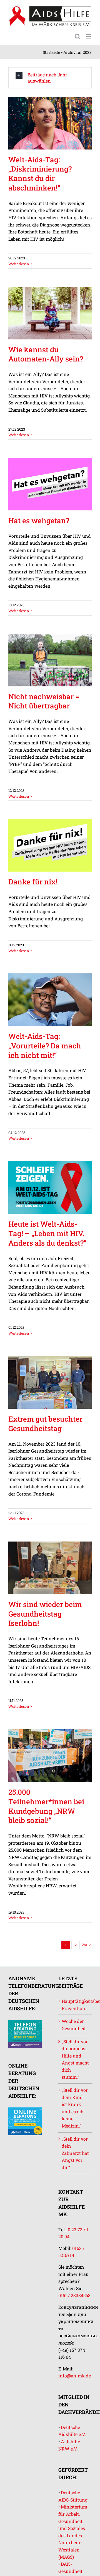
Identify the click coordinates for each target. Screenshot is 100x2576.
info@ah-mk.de (75, 2376)
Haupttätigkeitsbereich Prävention (75, 2005)
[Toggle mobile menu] (89, 36)
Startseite (51, 52)
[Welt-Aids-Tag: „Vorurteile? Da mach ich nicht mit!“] (50, 1000)
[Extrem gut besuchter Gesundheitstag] (50, 1382)
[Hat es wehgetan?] (50, 484)
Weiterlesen (19, 264)
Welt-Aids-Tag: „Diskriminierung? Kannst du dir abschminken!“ (40, 174)
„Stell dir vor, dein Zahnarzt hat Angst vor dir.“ (75, 2153)
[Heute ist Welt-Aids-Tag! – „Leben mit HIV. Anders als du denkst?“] (50, 1187)
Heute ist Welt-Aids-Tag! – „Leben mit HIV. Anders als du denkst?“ (47, 1233)
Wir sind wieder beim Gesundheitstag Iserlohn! (45, 1614)
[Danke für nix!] (50, 845)
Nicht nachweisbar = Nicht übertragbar (44, 701)
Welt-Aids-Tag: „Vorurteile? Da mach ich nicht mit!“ (45, 1046)
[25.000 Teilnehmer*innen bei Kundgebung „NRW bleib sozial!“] (50, 1756)
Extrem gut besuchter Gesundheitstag (45, 1424)
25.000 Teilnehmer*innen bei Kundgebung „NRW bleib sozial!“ (46, 1806)
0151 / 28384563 (74, 2295)
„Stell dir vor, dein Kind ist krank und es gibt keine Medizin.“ (75, 2108)
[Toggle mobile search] (77, 36)
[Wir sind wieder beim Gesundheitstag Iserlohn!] (50, 1568)
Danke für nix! (33, 882)
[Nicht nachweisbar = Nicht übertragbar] (50, 660)
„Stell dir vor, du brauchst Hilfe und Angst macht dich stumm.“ (75, 2059)
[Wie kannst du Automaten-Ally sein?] (50, 313)
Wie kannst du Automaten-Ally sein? (46, 354)
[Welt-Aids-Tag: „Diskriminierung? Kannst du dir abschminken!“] (50, 123)
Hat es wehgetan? (39, 520)
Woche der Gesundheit (74, 2025)
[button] (50, 78)
